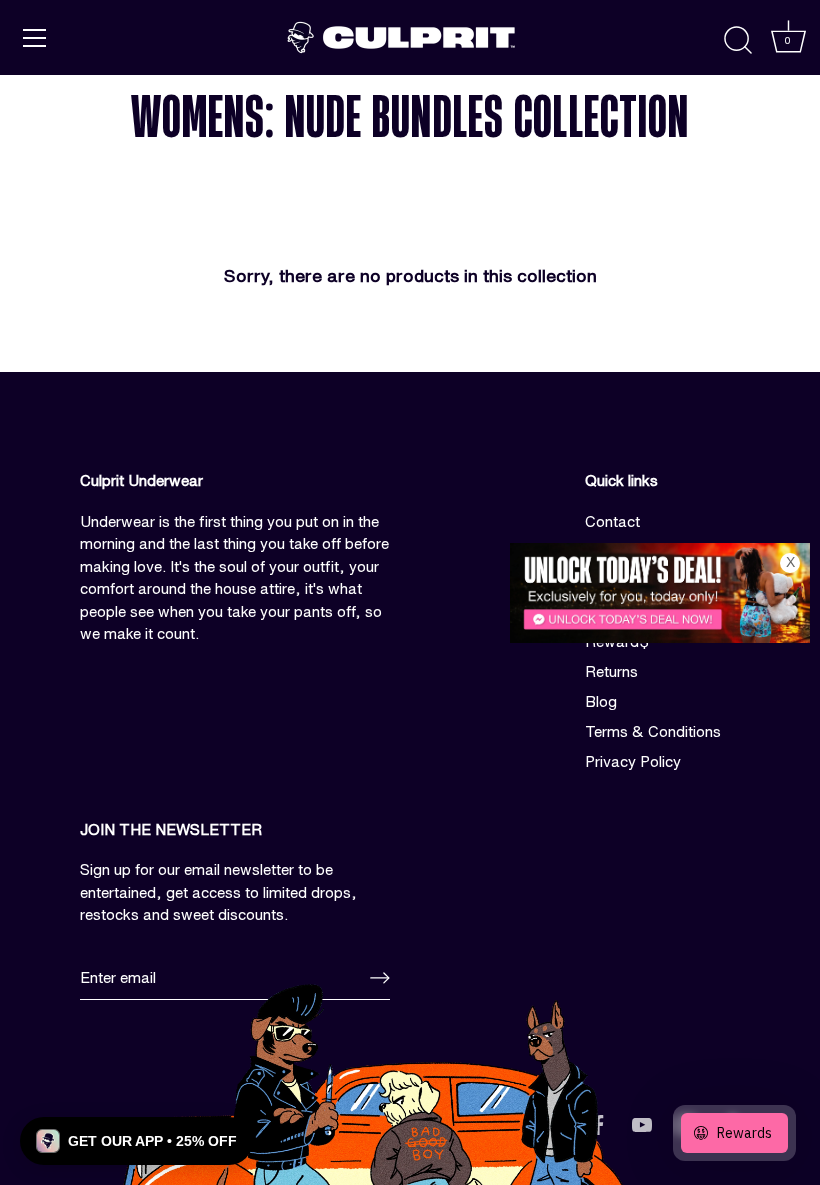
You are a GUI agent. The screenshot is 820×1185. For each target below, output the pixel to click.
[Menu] (35, 38)
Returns (611, 671)
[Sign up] (380, 978)
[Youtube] (642, 1123)
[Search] (738, 41)
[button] (136, 1141)
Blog (601, 701)
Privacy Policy (633, 761)
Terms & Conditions (653, 731)
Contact (612, 521)
